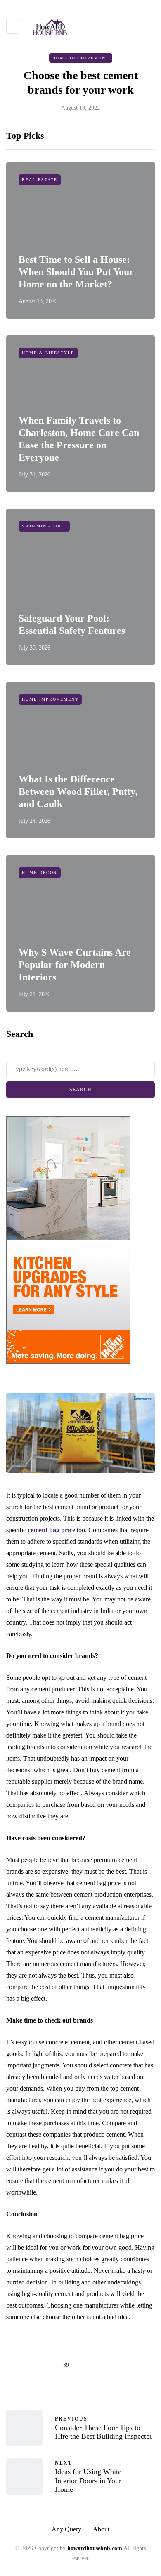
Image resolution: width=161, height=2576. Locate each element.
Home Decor (40, 872)
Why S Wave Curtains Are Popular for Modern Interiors (75, 965)
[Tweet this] (104, 2365)
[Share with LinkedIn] (125, 2365)
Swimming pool (44, 526)
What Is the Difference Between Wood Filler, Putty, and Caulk (78, 791)
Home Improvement (81, 58)
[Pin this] (135, 2365)
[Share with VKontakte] (146, 2365)
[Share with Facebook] (94, 2365)
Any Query (66, 2529)
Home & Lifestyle (48, 353)
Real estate (40, 180)
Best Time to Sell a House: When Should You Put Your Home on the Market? (76, 272)
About (101, 2529)
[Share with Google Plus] (115, 2365)
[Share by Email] (94, 2375)
